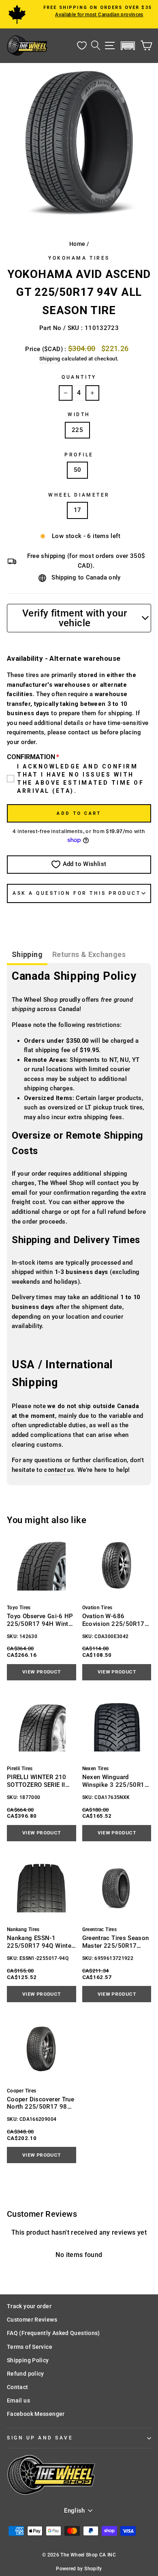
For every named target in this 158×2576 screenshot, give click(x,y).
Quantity (79, 377)
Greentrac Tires (100, 1929)
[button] (128, 46)
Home (77, 244)
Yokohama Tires (79, 258)
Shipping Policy (28, 2360)
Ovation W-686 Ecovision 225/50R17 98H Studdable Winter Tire (113, 1620)
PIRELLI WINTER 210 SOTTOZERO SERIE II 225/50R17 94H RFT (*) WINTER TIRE (41, 1781)
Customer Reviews (32, 2320)
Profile (79, 455)
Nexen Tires (96, 1769)
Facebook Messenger (36, 2414)
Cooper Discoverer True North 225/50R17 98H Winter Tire (41, 2103)
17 (78, 510)
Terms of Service (30, 2347)
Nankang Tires (23, 1929)
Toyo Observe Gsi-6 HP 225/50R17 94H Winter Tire (40, 1620)
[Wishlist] (82, 46)
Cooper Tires (21, 2091)
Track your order (29, 2306)
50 (78, 470)
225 (77, 430)
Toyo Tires (19, 1608)
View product (41, 1672)
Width (79, 415)
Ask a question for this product (77, 893)
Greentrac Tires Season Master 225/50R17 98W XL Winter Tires (116, 1942)
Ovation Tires (97, 1608)
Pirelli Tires (20, 1769)
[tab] (27, 956)
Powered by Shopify (79, 2569)
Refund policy (26, 2374)
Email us (18, 2400)
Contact (18, 2387)
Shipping (50, 359)
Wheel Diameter (79, 495)
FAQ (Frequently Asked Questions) (53, 2333)
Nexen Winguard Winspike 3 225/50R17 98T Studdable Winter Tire (115, 1781)
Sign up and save (40, 2438)
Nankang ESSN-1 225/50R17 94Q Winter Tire (40, 1942)
